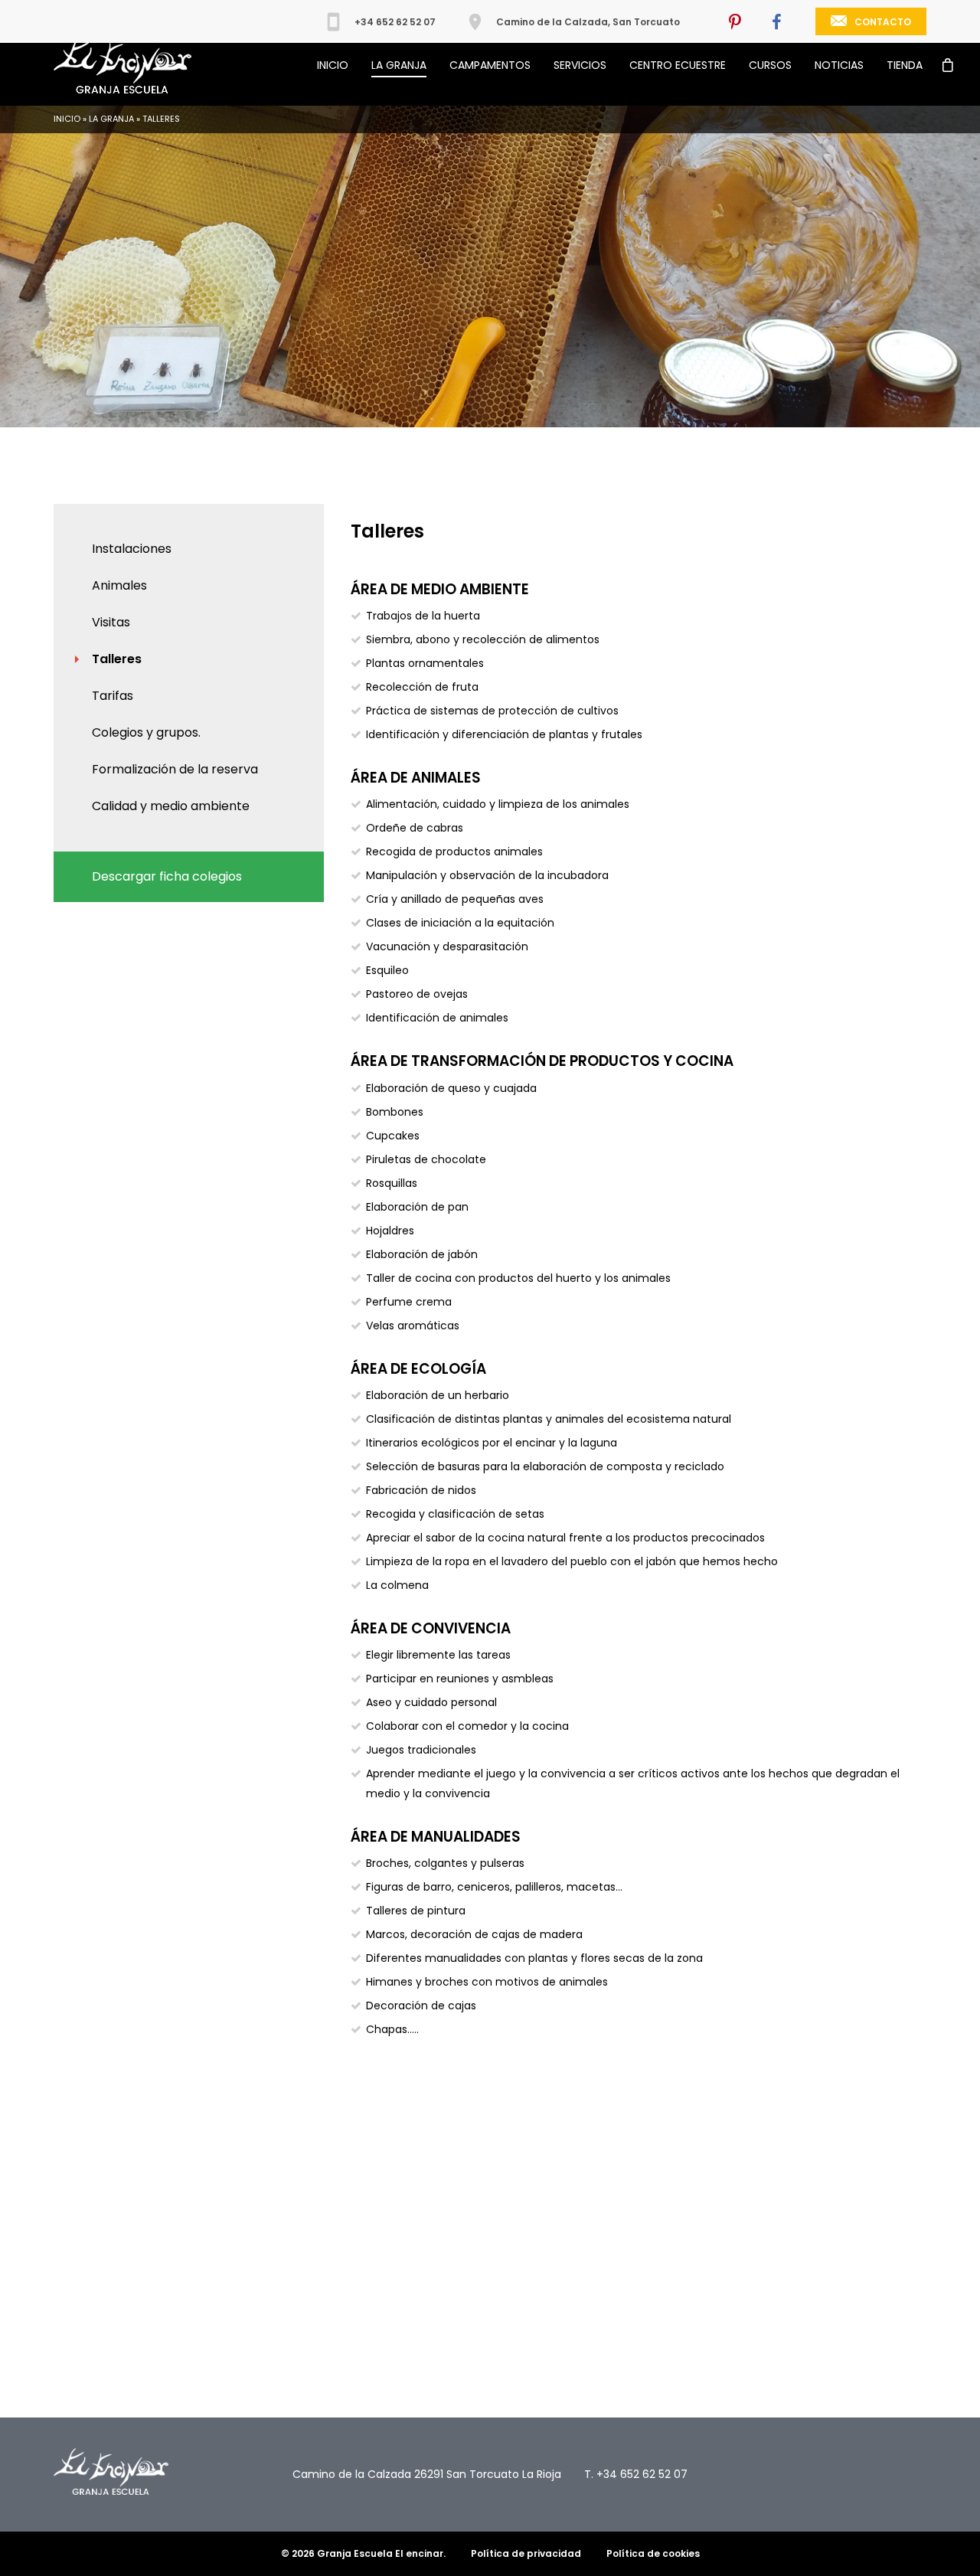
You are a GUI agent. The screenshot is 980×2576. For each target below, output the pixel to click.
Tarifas (113, 696)
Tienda (905, 65)
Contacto (883, 22)
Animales (119, 585)
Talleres (117, 659)
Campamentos (490, 65)
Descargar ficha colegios (167, 876)
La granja (399, 65)
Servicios (580, 65)
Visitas (111, 622)
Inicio (333, 65)
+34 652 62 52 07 (395, 22)
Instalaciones (132, 549)
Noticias (839, 65)
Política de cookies (653, 2553)
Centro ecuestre (678, 65)
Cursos (770, 65)
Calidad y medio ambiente (171, 806)
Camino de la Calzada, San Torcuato (588, 22)
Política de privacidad (526, 2553)
